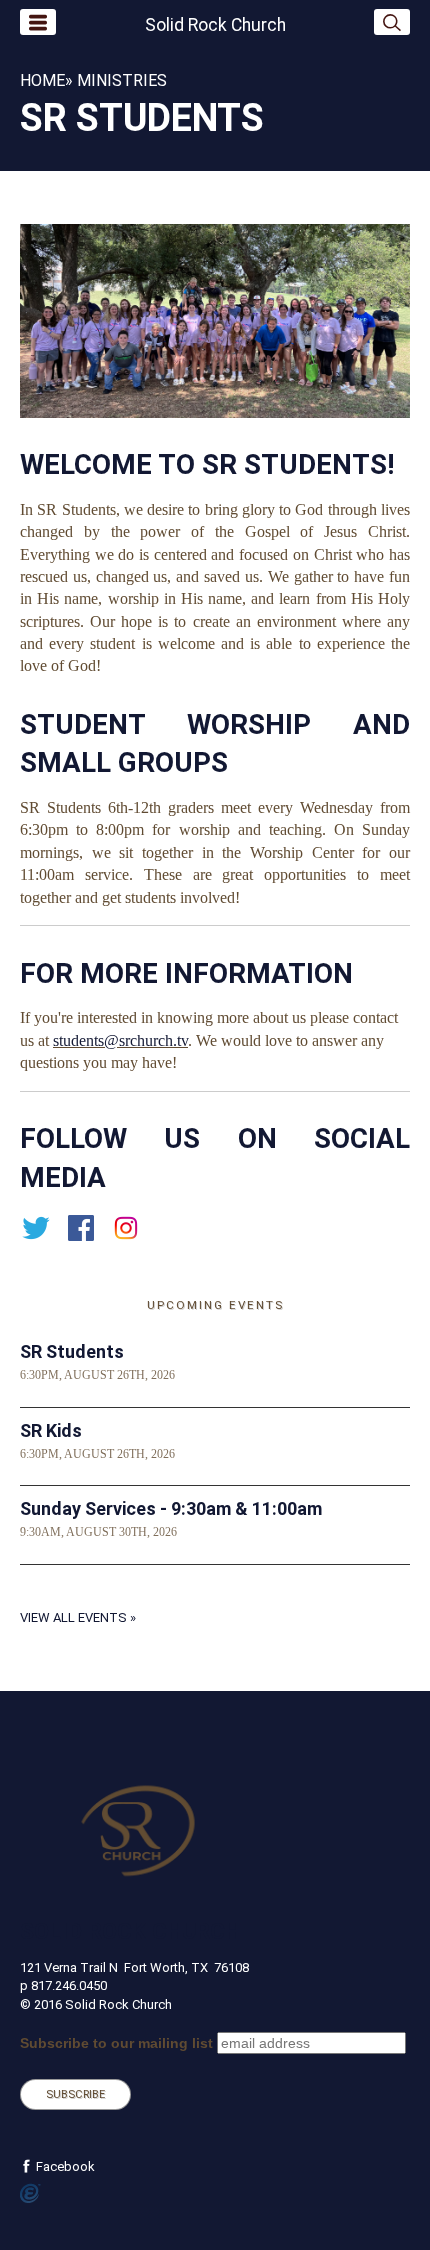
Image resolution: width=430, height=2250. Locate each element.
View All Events (73, 1617)
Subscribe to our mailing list (116, 2043)
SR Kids (51, 1430)
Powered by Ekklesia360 (30, 2194)
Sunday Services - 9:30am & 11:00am (171, 1508)
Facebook (64, 2166)
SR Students (72, 1351)
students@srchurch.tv (120, 1040)
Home (42, 80)
